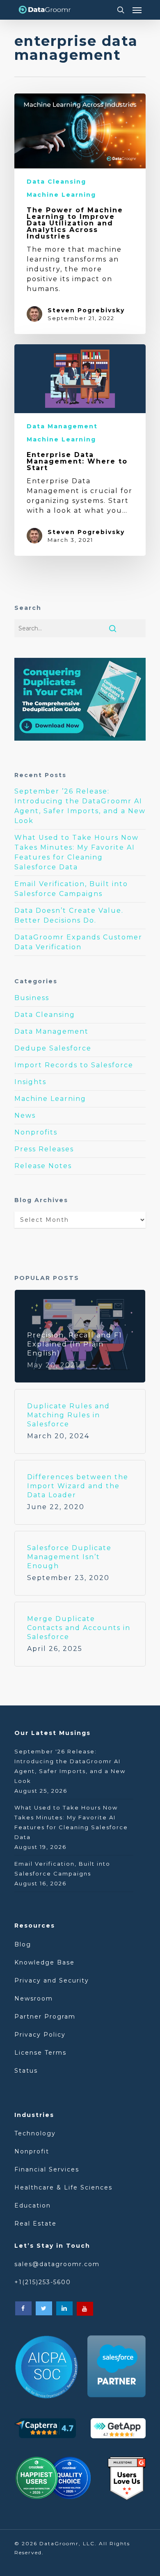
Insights (30, 1082)
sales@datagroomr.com (57, 2264)
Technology (35, 2133)
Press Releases (44, 1149)
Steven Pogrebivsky (86, 310)
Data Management (62, 426)
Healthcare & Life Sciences (63, 2187)
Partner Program (45, 2017)
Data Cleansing (56, 182)
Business (32, 998)
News (25, 1115)
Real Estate (35, 2224)
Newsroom (34, 1999)
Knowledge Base (45, 1962)
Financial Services (47, 2169)
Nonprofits (36, 1132)
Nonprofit (32, 2151)
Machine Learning (61, 195)
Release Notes (43, 1166)
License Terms (40, 2053)
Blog (24, 1944)
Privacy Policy (40, 2035)
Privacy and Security (52, 1980)
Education (33, 2205)
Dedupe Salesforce (53, 1048)
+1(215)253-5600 (43, 2282)
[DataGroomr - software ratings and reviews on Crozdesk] (53, 2481)
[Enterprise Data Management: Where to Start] (80, 450)
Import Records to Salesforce (74, 1065)
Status (26, 2071)
